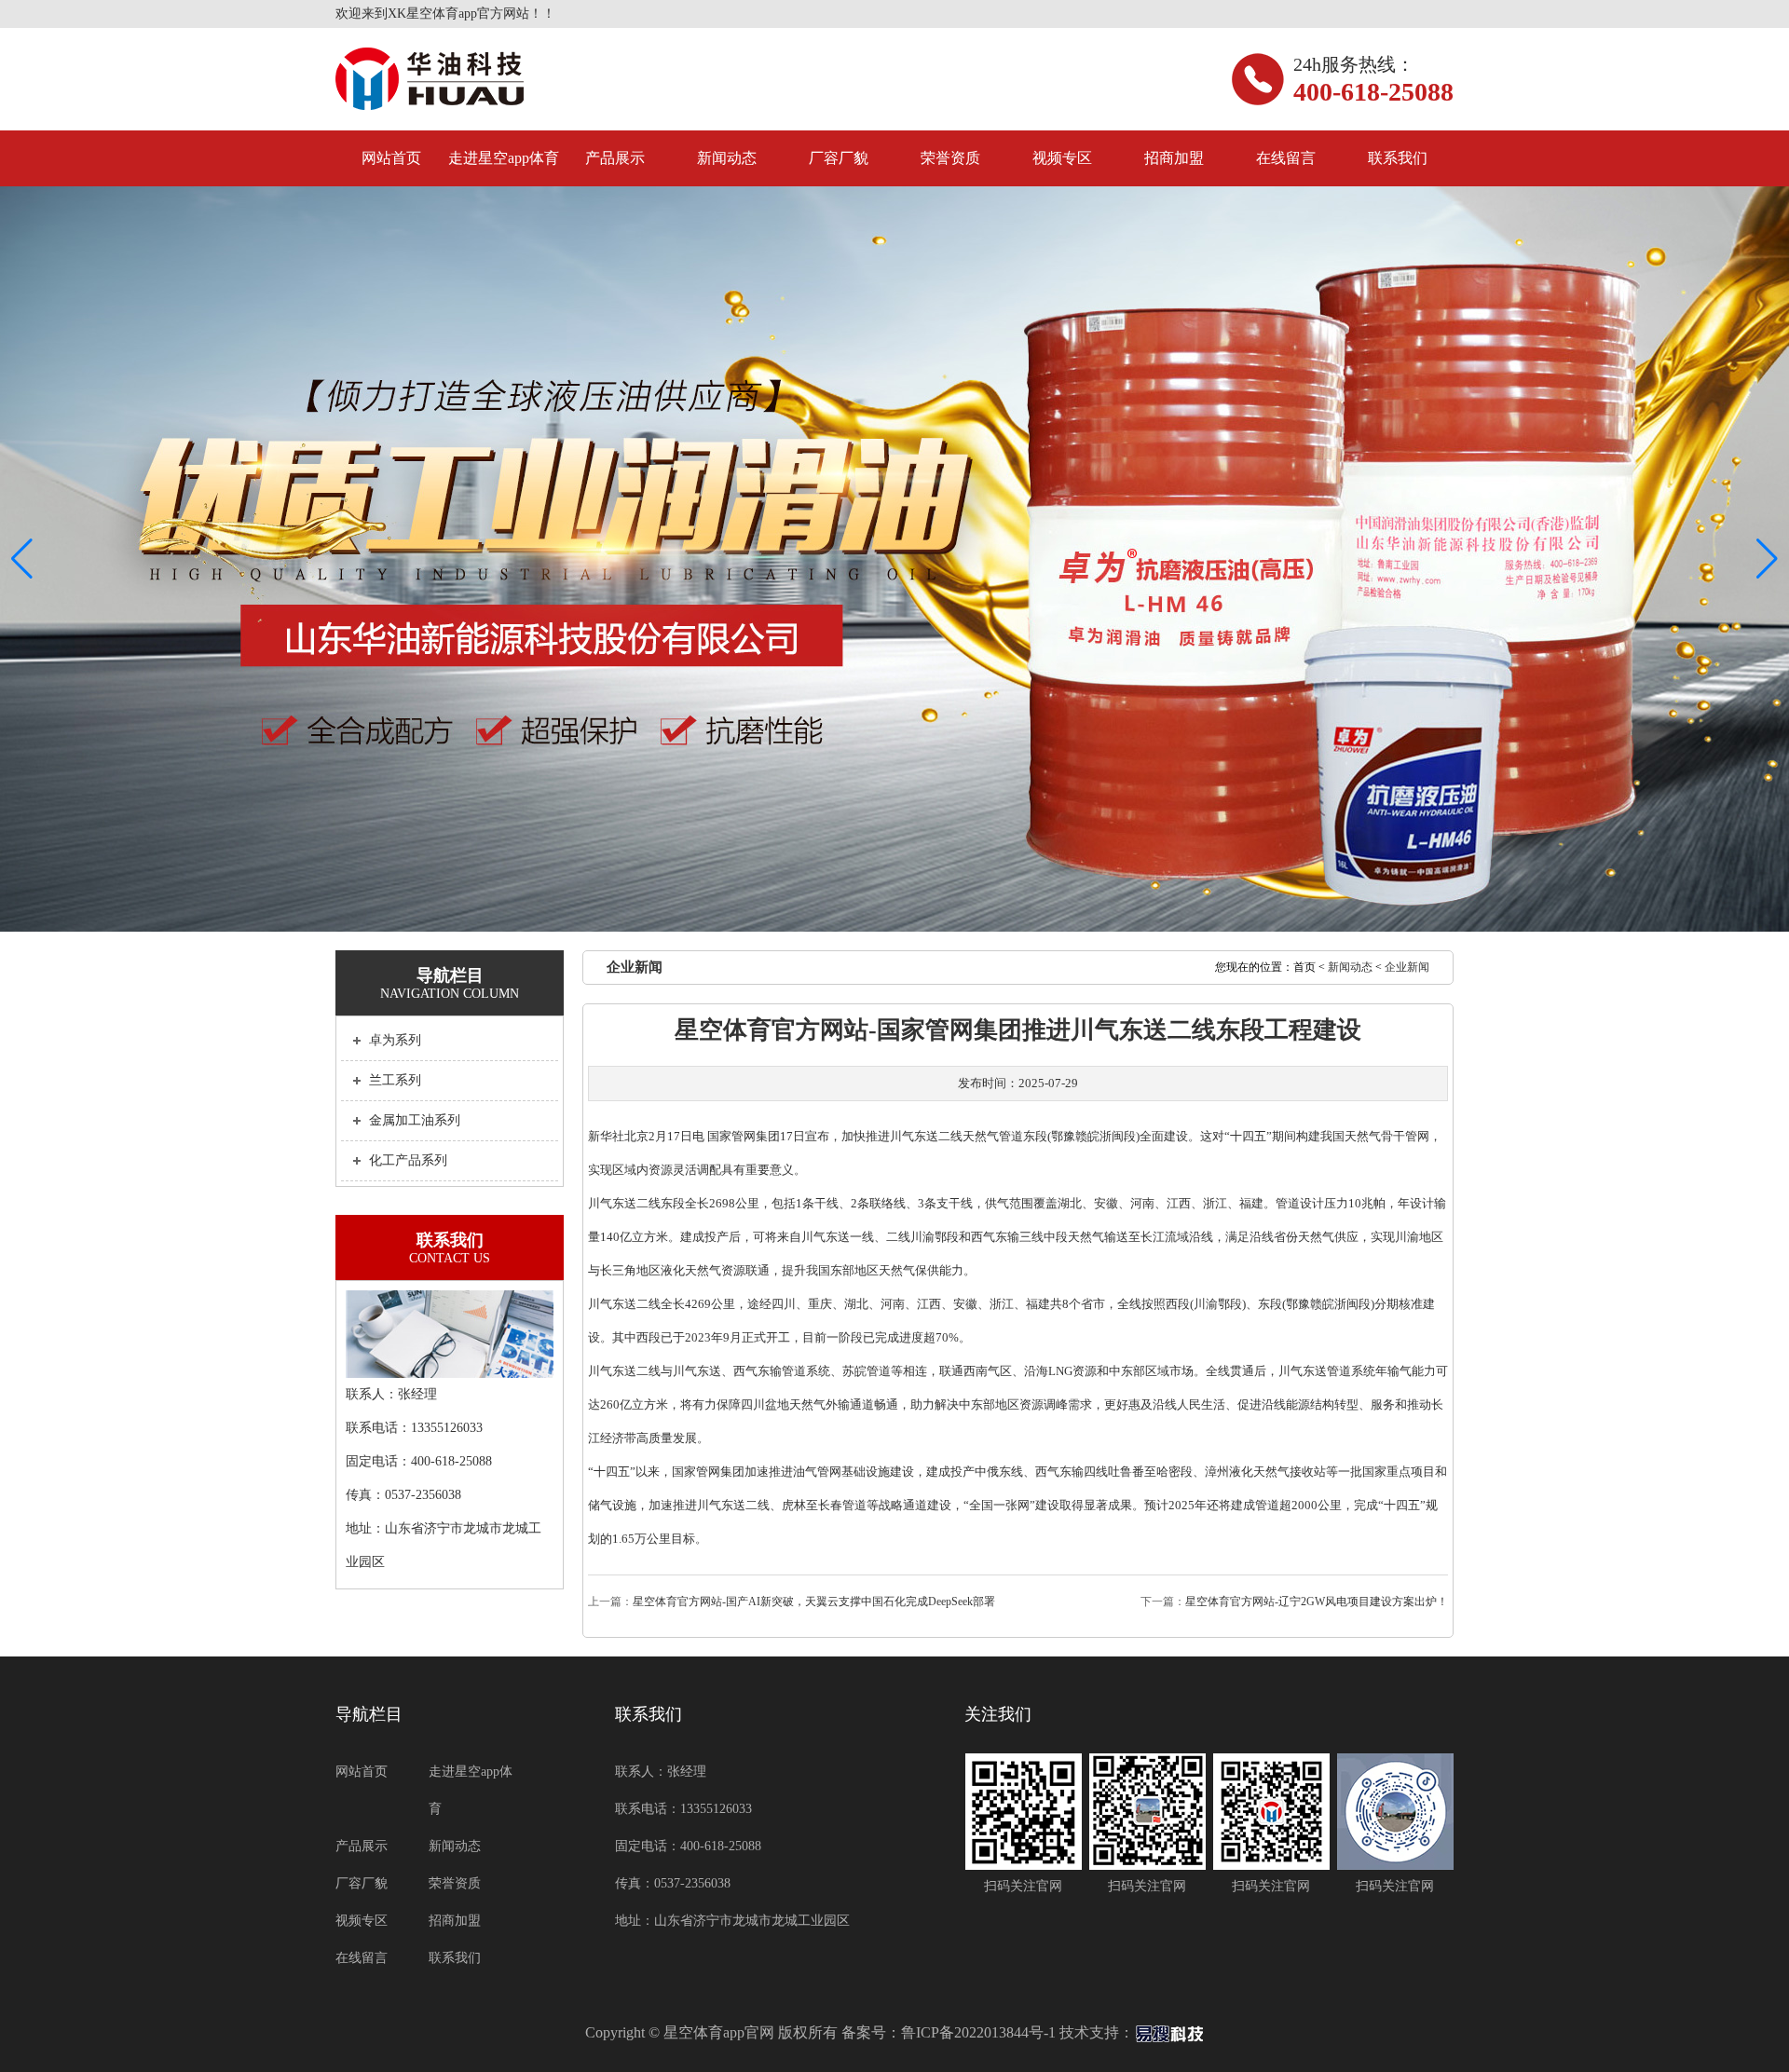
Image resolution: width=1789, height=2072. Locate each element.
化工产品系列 (408, 1160)
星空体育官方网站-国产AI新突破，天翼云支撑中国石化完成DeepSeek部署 (814, 1602)
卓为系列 (395, 1040)
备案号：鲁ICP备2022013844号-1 (949, 2032)
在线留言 (1286, 158)
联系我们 (1398, 158)
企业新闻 (1407, 967)
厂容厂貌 (839, 158)
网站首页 (391, 158)
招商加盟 (1174, 158)
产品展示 (615, 158)
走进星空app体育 (504, 158)
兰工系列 (395, 1080)
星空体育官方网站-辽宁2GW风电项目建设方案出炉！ (1317, 1602)
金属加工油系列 (415, 1120)
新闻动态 (727, 158)
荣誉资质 (950, 158)
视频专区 (1062, 158)
